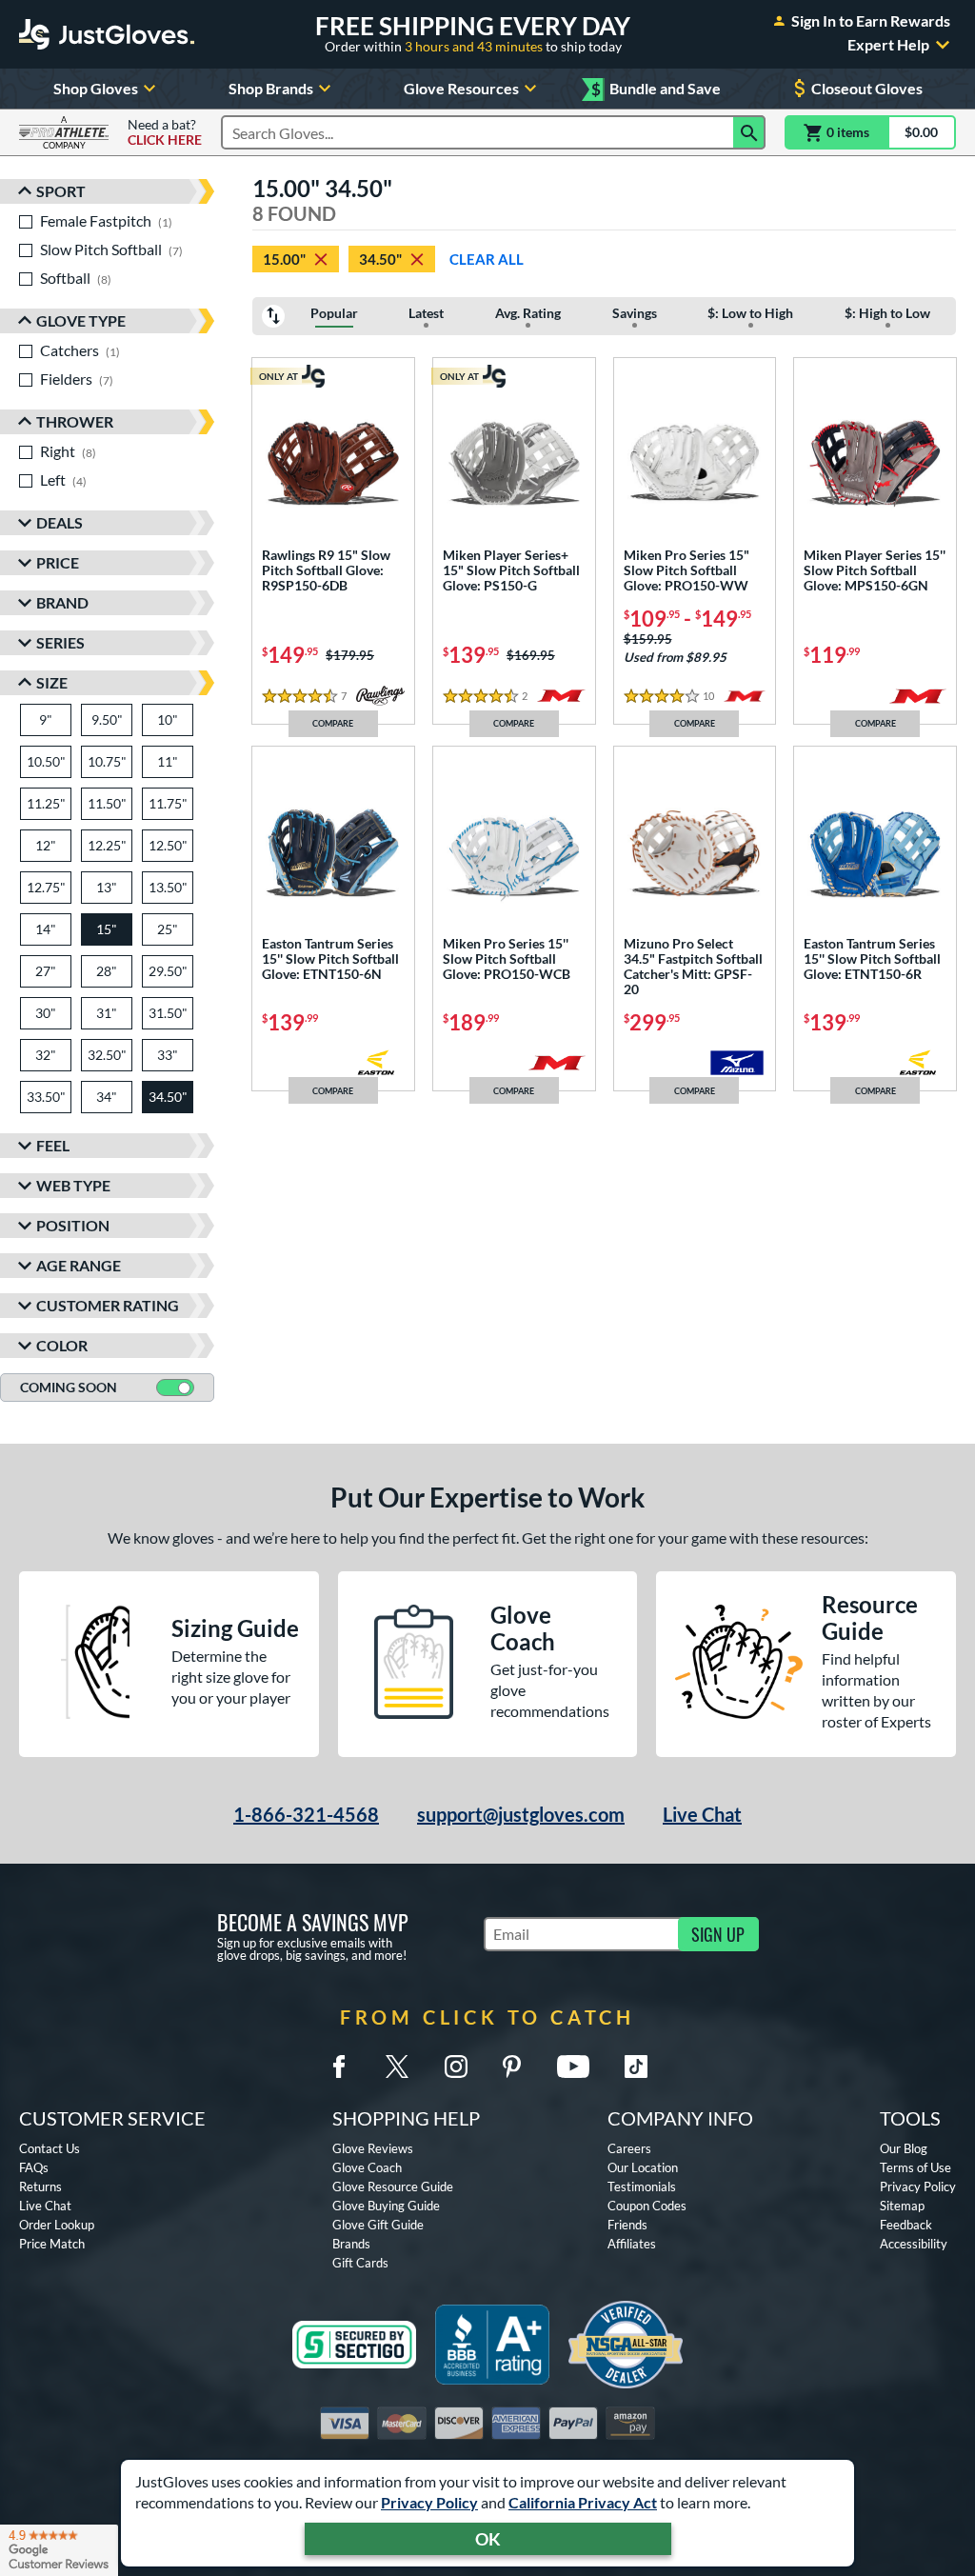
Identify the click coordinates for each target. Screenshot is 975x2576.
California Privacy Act (583, 2502)
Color (62, 1345)
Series (60, 642)
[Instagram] (456, 2067)
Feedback (906, 2225)
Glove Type (81, 320)
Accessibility (914, 2244)
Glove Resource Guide (393, 2187)
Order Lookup (57, 2225)
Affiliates (632, 2244)
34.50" (380, 259)
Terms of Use (915, 2167)
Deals (60, 522)
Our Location (643, 2167)
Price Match (52, 2244)
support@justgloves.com (521, 1814)
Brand (62, 602)
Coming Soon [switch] (69, 1387)
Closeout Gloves (867, 88)
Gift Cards (360, 2263)
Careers (629, 2148)
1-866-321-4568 (306, 1814)
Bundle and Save (656, 89)
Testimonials (642, 2187)
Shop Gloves (96, 88)
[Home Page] (107, 34)
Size (52, 682)
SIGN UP (718, 1934)
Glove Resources (461, 88)
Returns (40, 2187)
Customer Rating (108, 1305)
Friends (627, 2225)
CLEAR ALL (487, 259)
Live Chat (702, 1814)
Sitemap (902, 2206)
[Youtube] (573, 2067)
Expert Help (888, 45)
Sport (61, 191)
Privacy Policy (429, 2502)
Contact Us (50, 2148)
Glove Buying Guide (386, 2206)
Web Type (73, 1185)
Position (73, 1225)
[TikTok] (636, 2067)
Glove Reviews (373, 2148)
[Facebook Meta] (339, 2067)
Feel (53, 1145)
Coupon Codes (647, 2206)
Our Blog (904, 2148)
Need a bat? (165, 132)
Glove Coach (367, 2167)
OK (488, 2539)
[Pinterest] (511, 2067)
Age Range (79, 1265)
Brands (351, 2244)
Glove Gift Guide (378, 2225)
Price (58, 562)
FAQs (34, 2167)
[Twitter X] (397, 2067)
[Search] (749, 132)
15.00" (284, 259)
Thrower (75, 421)
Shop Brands (271, 88)
